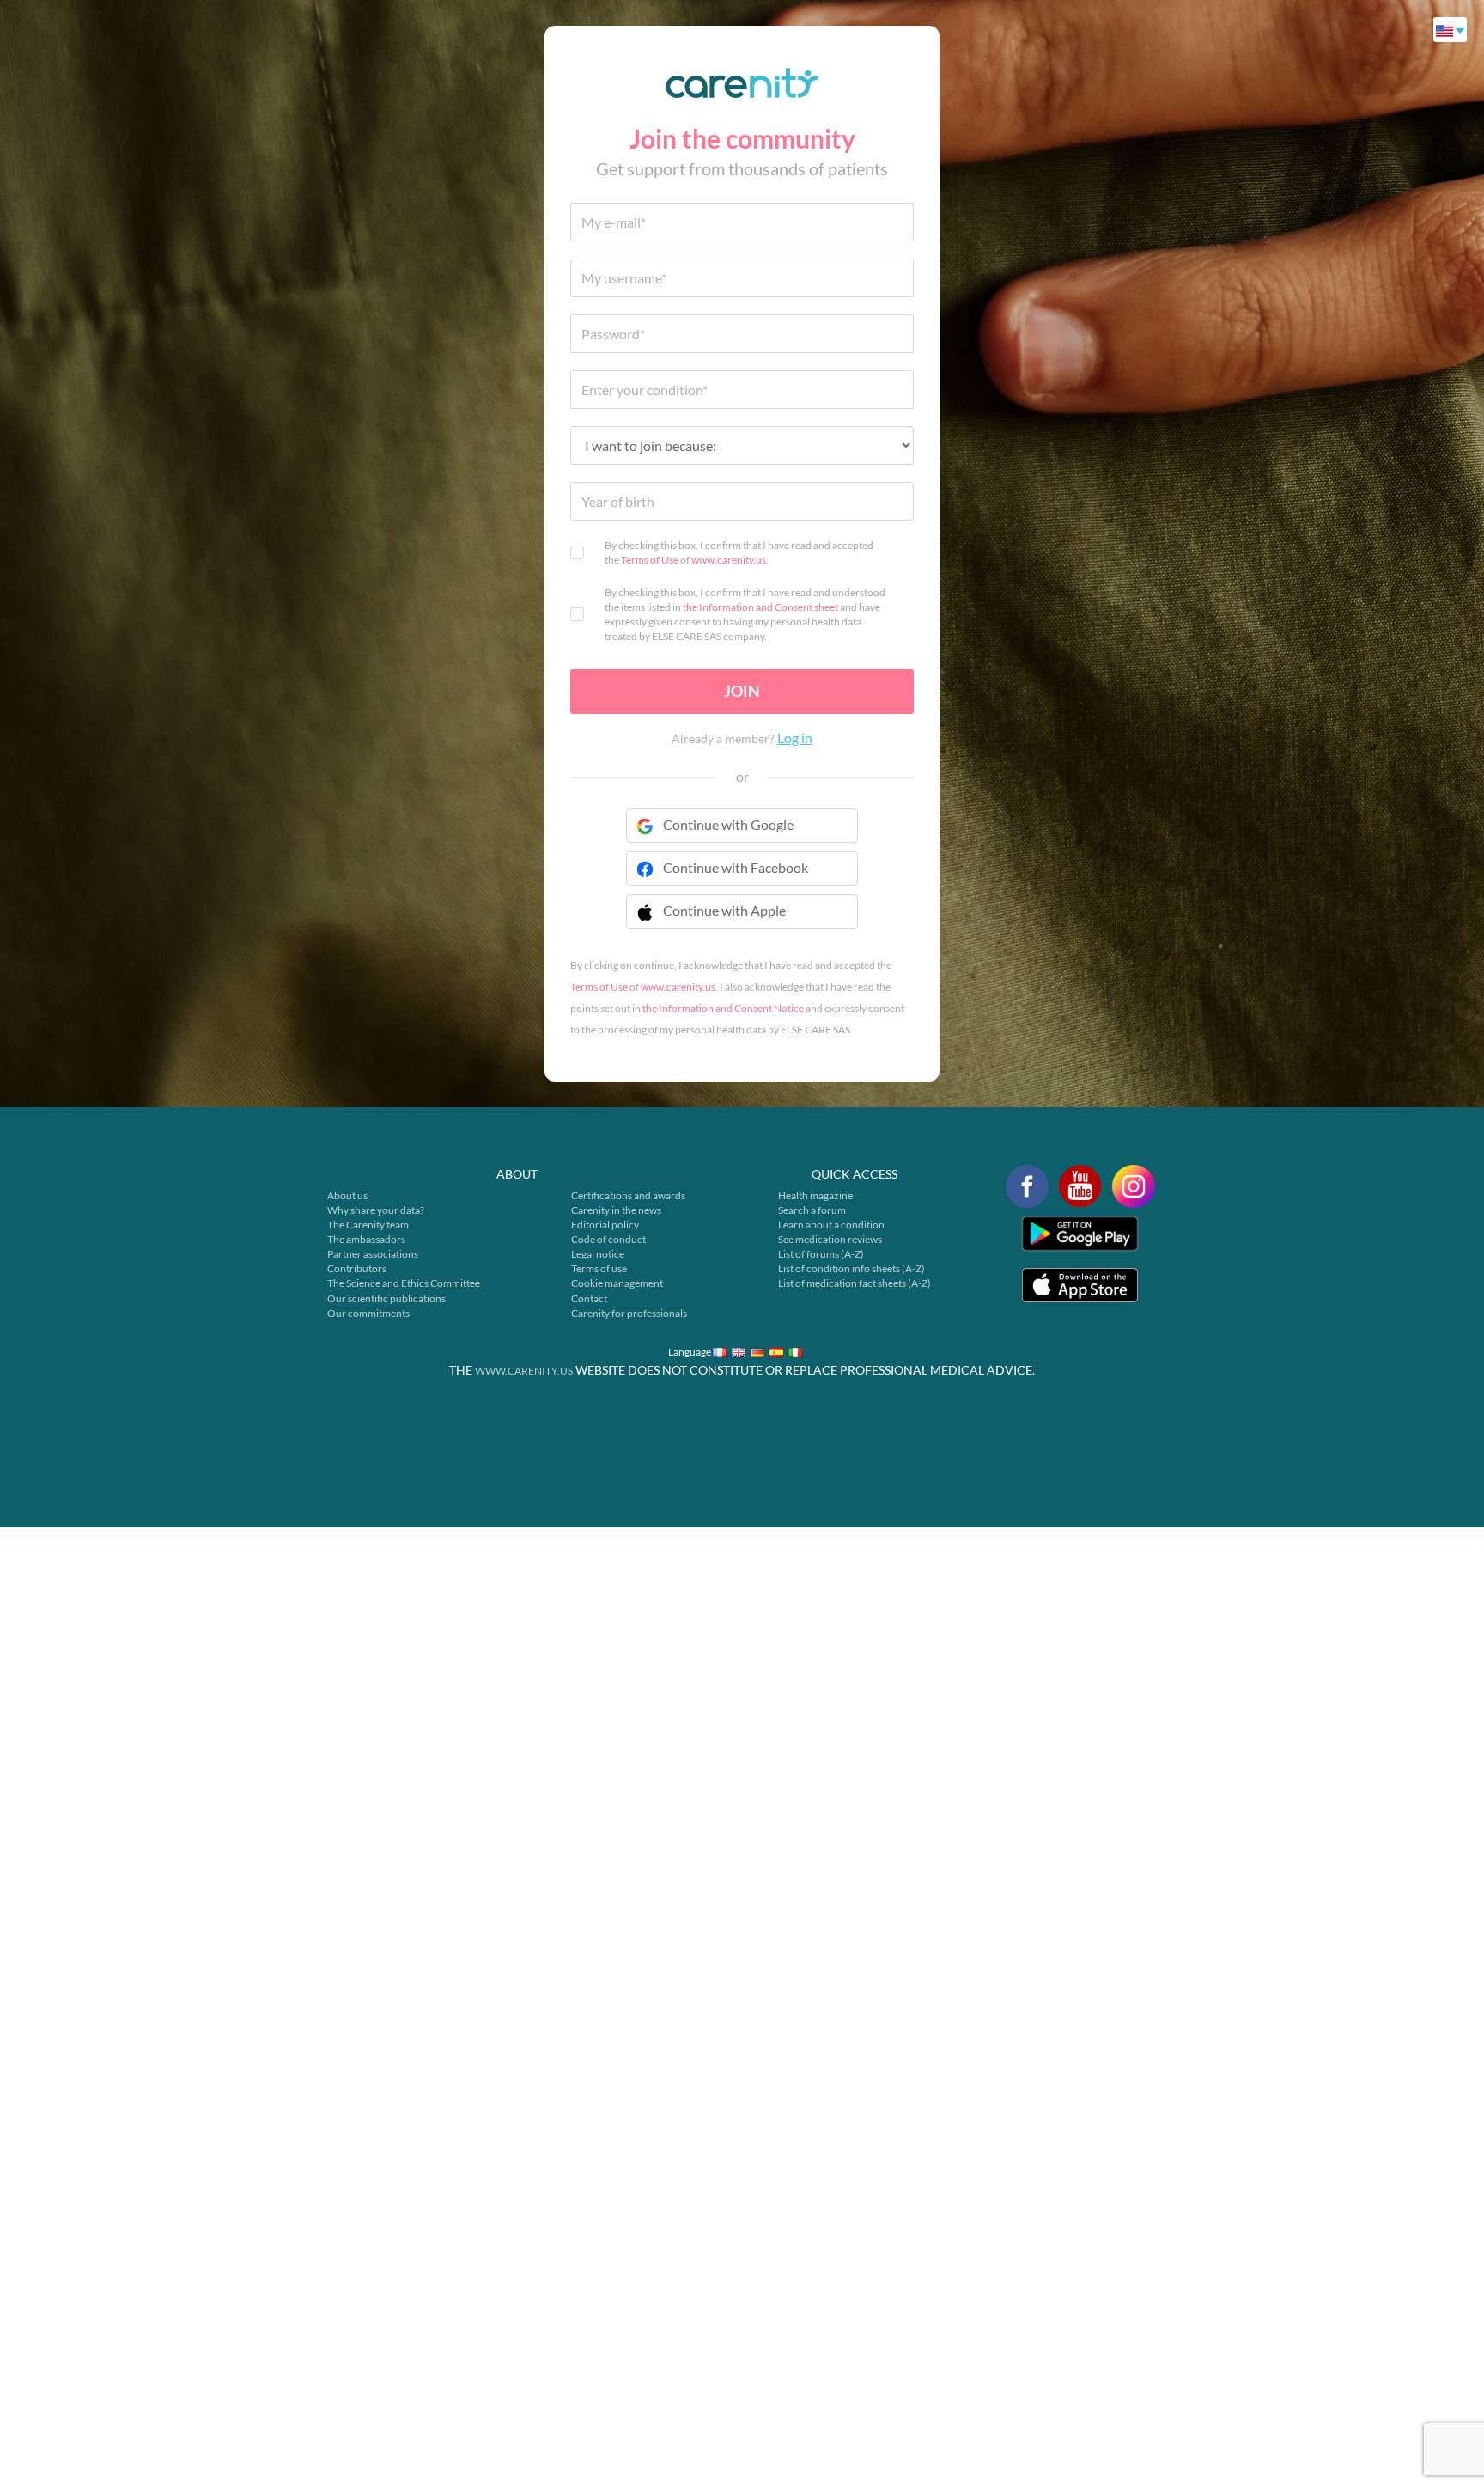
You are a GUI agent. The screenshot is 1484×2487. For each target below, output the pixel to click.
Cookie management (617, 1283)
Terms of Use (650, 560)
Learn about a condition (831, 1225)
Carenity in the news (616, 1210)
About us (347, 1195)
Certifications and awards (628, 1195)
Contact (589, 1298)
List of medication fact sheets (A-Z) (855, 1283)
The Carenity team (368, 1225)
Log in (795, 738)
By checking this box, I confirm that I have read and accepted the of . (739, 552)
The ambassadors (366, 1239)
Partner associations (373, 1254)
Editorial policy (605, 1225)
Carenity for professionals (629, 1313)
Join (742, 691)
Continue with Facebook (736, 867)
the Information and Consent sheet (760, 607)
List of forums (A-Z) (821, 1254)
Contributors (357, 1268)
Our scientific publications (386, 1298)
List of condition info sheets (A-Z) (851, 1268)
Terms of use (599, 1268)
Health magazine (815, 1195)
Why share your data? (376, 1210)
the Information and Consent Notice (723, 1008)
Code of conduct (608, 1239)
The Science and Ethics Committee (404, 1283)
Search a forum (812, 1210)
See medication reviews (830, 1239)
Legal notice (598, 1254)
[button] (742, 922)
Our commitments (368, 1313)
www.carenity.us (729, 560)
